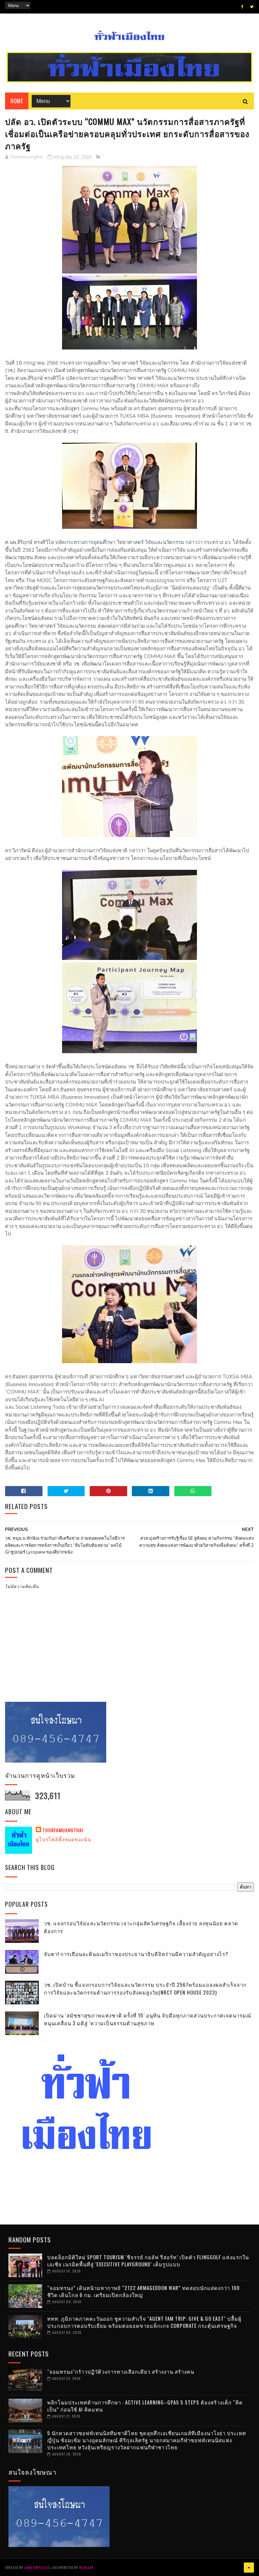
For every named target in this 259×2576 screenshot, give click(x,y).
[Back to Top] (249, 2568)
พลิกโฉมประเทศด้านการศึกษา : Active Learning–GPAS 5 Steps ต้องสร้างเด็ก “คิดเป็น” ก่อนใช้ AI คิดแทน (145, 2406)
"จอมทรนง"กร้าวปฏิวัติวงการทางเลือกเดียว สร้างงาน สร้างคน (121, 2371)
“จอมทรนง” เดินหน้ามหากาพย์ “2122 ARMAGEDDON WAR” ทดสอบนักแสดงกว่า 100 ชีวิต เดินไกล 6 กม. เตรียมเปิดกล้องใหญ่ (143, 2291)
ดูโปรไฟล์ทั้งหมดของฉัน (64, 1839)
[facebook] (242, 7)
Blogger (86, 2567)
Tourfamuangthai (63, 1830)
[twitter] (252, 7)
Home (17, 101)
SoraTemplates (37, 2567)
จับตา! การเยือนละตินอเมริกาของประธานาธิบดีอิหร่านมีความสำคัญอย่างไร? (136, 1954)
